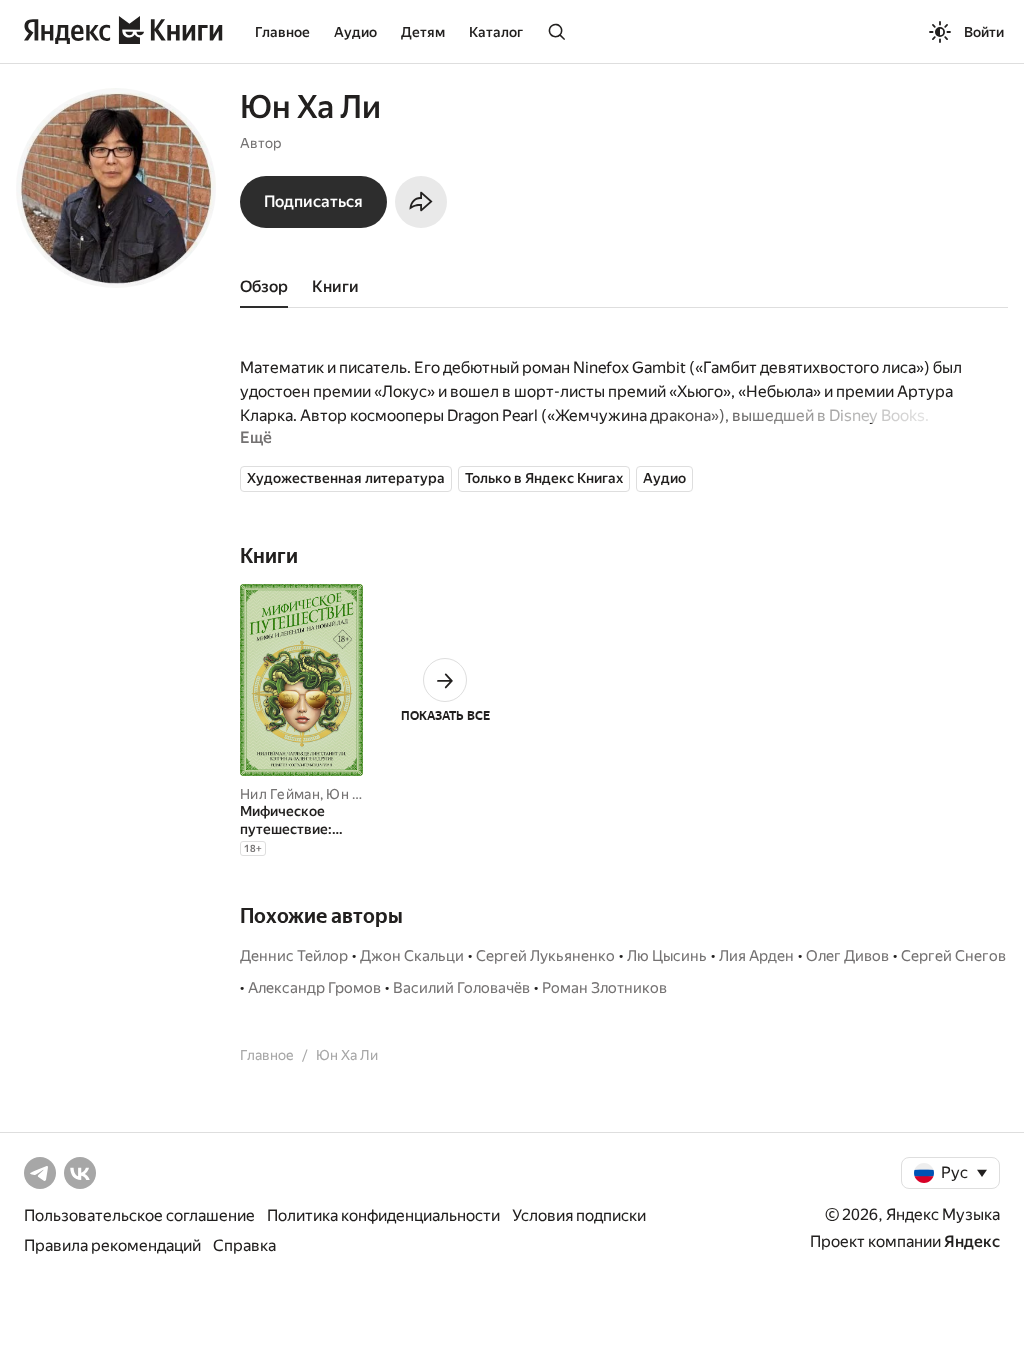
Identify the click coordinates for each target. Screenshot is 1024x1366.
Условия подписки (579, 1215)
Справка (244, 1245)
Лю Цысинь (667, 956)
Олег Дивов (847, 956)
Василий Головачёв (461, 988)
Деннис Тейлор (294, 956)
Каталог (496, 32)
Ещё (256, 437)
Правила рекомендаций (112, 1245)
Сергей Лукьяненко (545, 956)
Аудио (355, 32)
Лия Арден (756, 956)
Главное (282, 32)
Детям (423, 32)
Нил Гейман (280, 794)
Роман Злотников (604, 988)
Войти (984, 32)
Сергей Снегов (953, 956)
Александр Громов (314, 988)
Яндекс (972, 1241)
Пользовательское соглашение (139, 1215)
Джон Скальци (412, 956)
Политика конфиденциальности (383, 1215)
